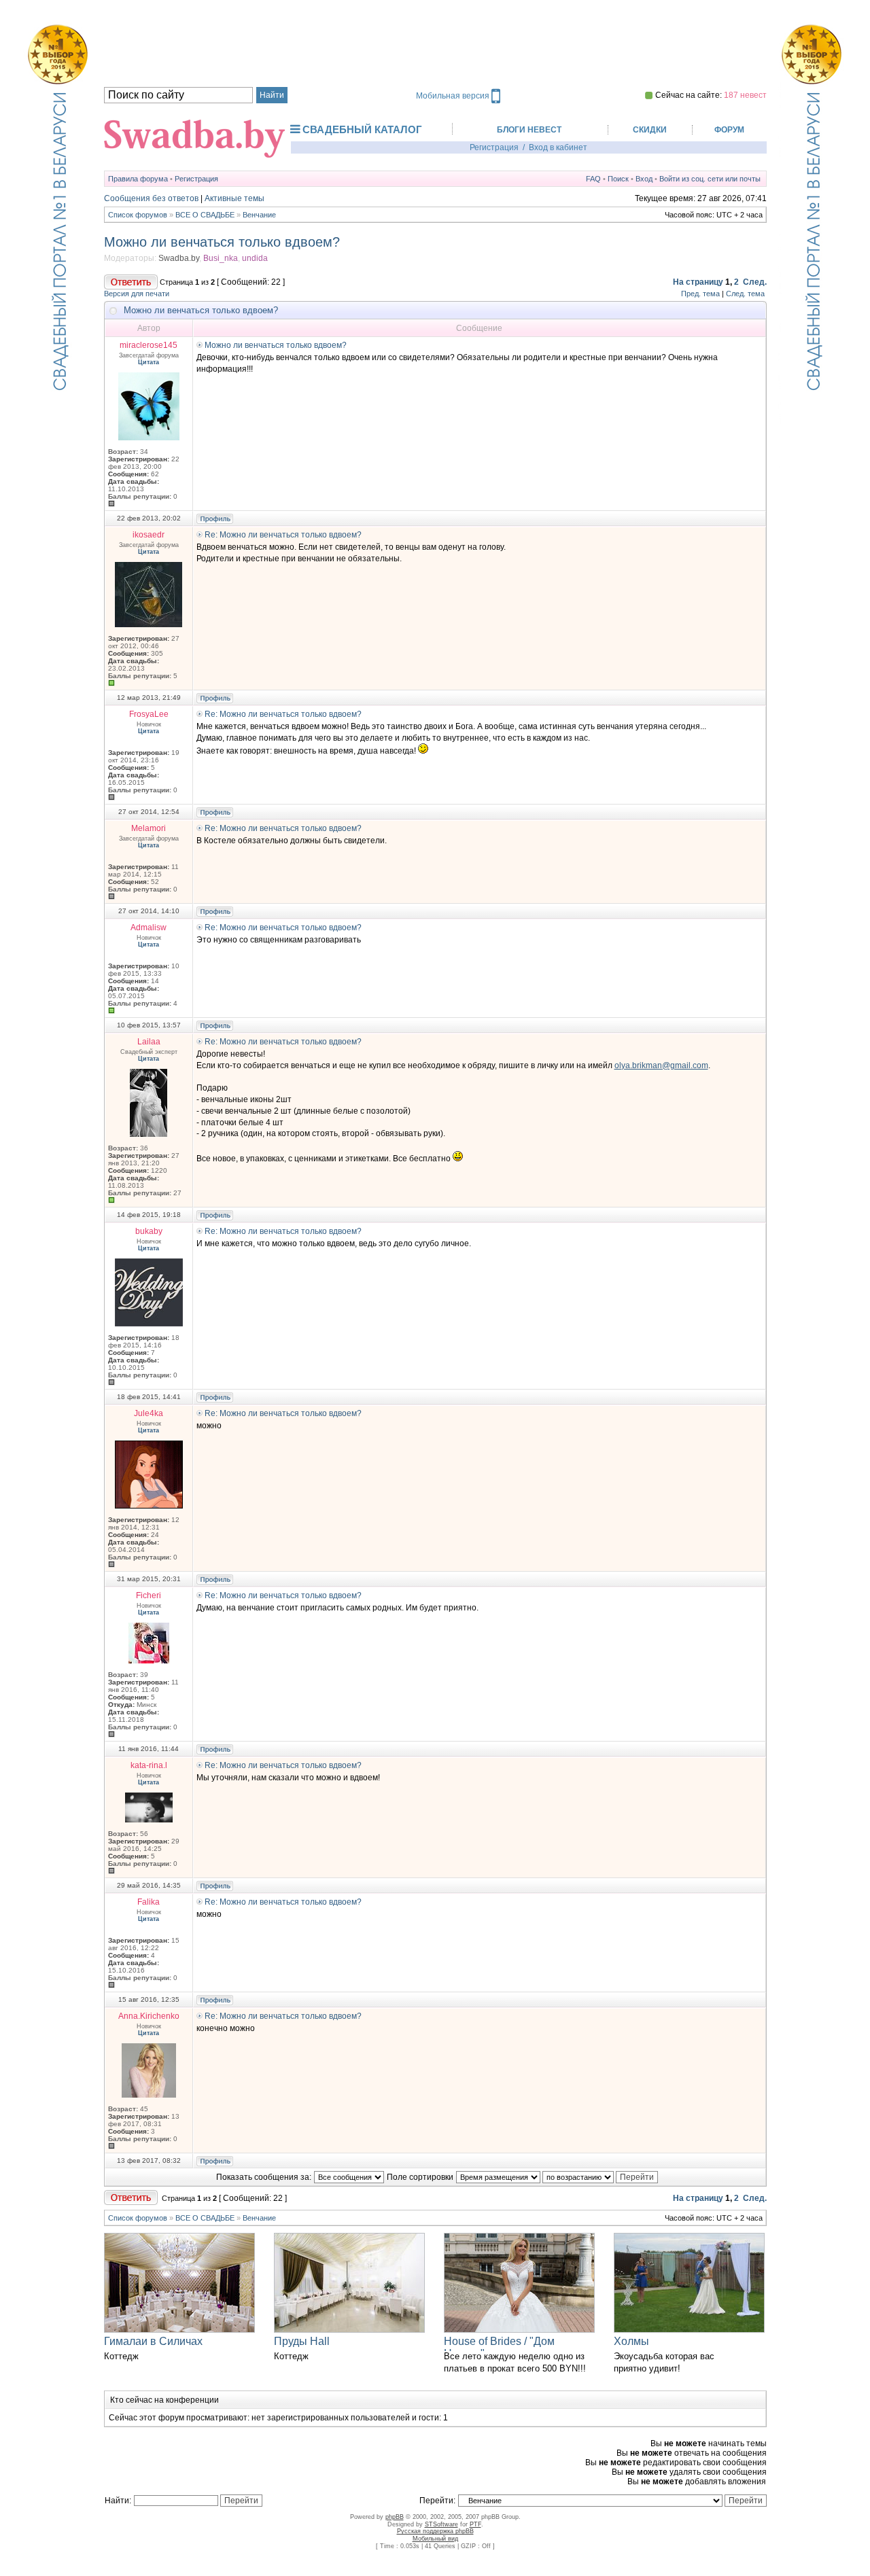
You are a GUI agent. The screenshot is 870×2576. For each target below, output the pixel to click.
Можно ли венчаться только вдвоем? (222, 242)
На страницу (698, 282)
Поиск (618, 179)
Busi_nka (221, 258)
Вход (644, 179)
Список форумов (138, 215)
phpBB (395, 2517)
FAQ (593, 179)
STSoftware (441, 2524)
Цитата (149, 362)
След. (755, 282)
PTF (475, 2524)
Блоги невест (529, 130)
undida (255, 258)
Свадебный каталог (362, 129)
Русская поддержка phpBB (435, 2531)
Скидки (650, 130)
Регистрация (494, 147)
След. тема (745, 294)
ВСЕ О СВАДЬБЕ (205, 215)
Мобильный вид (435, 2539)
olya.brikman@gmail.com (661, 1065)
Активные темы (234, 198)
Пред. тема (700, 294)
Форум (729, 130)
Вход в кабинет (558, 147)
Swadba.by (179, 258)
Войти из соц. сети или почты (710, 179)
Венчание (259, 215)
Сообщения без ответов (151, 198)
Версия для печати (137, 294)
